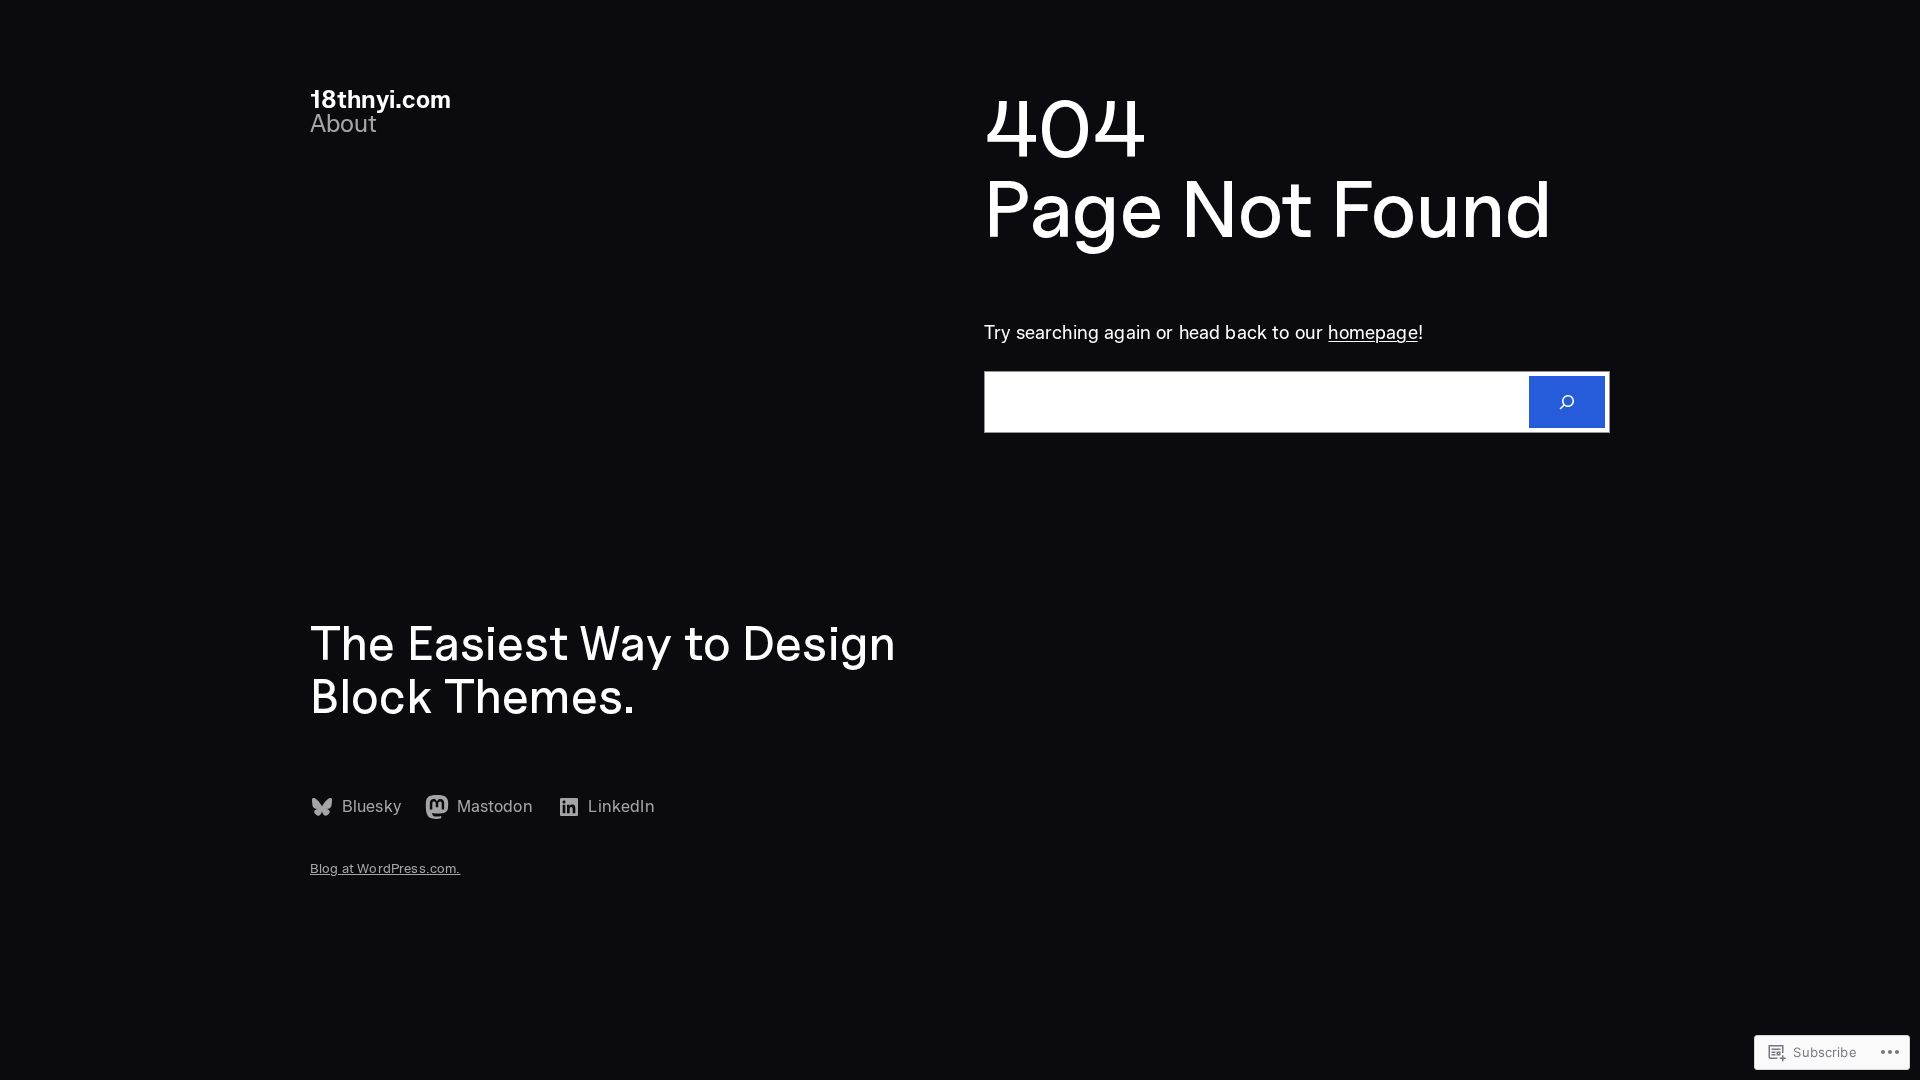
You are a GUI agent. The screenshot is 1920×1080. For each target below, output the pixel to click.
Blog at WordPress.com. (385, 868)
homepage (1372, 333)
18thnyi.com (380, 99)
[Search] (1567, 402)
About (343, 124)
